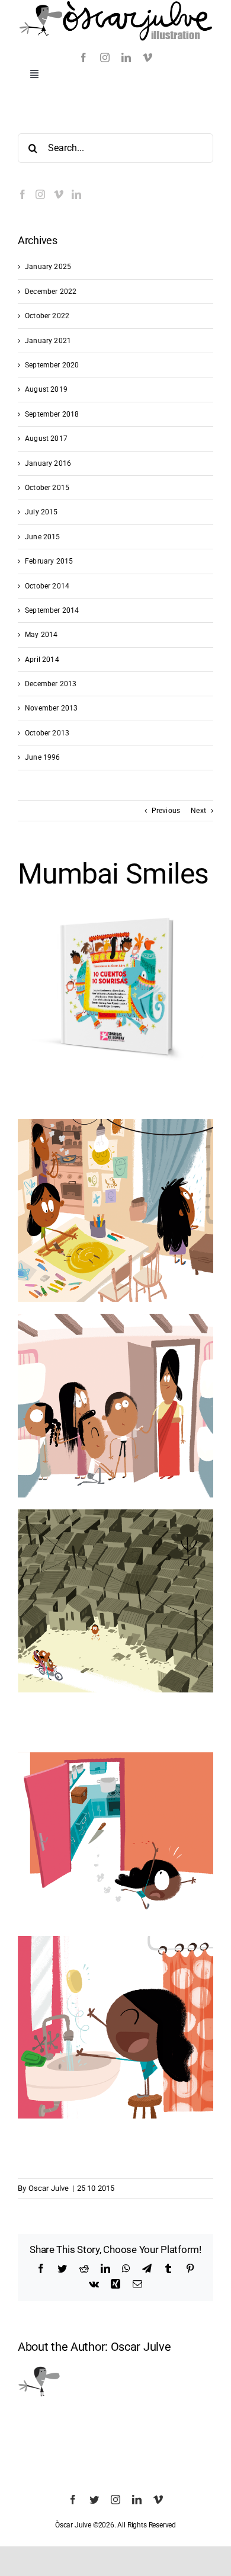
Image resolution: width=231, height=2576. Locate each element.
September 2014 (52, 610)
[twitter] (94, 2500)
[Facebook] (23, 194)
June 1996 (43, 757)
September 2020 (52, 365)
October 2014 (47, 586)
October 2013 (47, 733)
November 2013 (51, 708)
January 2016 (48, 463)
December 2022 (51, 292)
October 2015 (47, 488)
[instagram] (105, 57)
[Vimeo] (59, 194)
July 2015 (41, 512)
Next (198, 811)
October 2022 (47, 316)
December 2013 (51, 684)
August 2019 (46, 389)
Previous (166, 811)
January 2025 (48, 267)
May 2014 (41, 635)
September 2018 (52, 414)
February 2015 (49, 561)
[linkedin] (126, 57)
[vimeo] (147, 57)
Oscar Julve (49, 2188)
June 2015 (43, 537)
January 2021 (48, 341)
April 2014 (42, 660)
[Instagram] (40, 194)
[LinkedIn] (76, 194)
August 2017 (46, 439)
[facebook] (84, 57)
